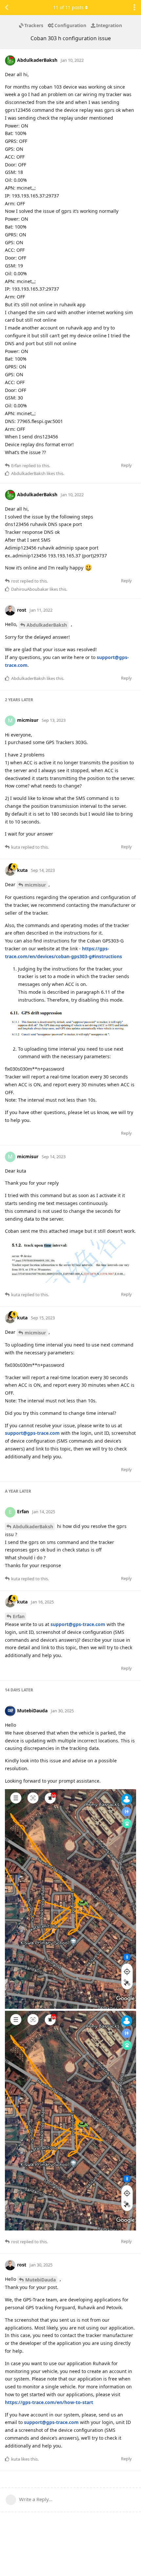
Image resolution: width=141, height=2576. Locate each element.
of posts (68, 7)
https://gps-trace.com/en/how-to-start (49, 2402)
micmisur (35, 885)
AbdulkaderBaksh (47, 625)
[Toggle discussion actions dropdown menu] (134, 8)
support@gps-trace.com (32, 1433)
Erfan (19, 1616)
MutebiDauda (40, 2280)
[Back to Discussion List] (7, 8)
